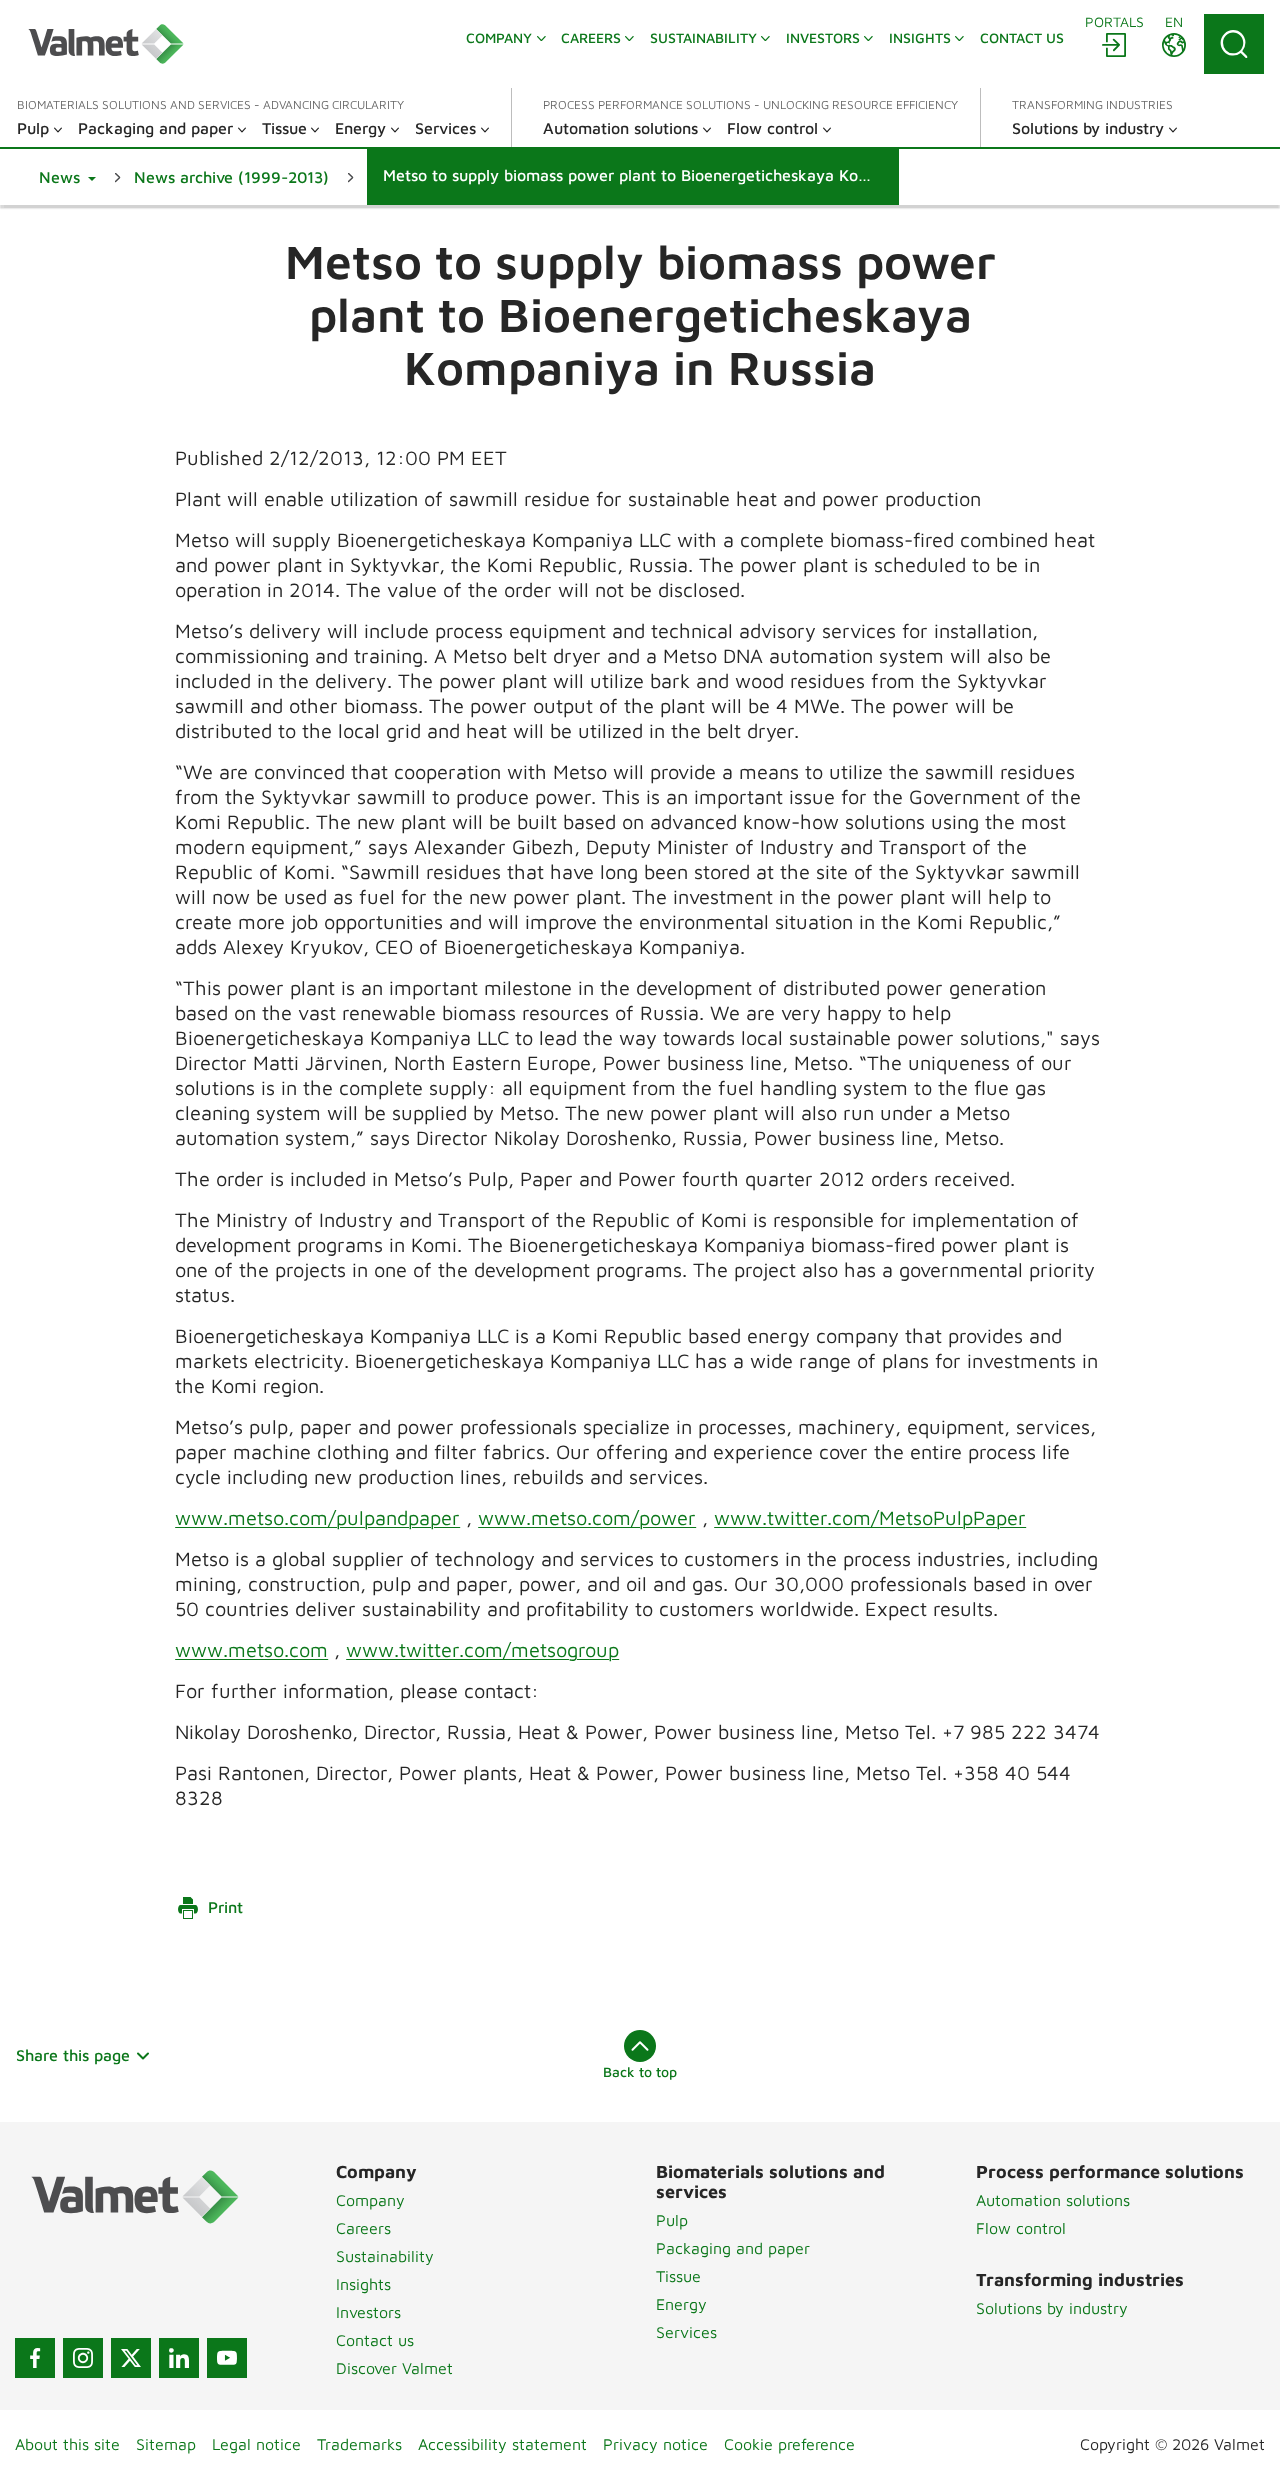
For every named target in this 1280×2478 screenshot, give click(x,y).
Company (370, 2200)
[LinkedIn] (179, 2358)
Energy (681, 2304)
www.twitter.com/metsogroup (482, 1649)
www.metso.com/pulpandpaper (317, 1517)
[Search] (1234, 44)
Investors (368, 2312)
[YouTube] (227, 2358)
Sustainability (385, 2256)
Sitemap (166, 2444)
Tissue (678, 2276)
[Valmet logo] (106, 44)
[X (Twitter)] (131, 2358)
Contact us (375, 2340)
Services (686, 2332)
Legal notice (256, 2444)
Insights (363, 2284)
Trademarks (359, 2444)
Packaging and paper (733, 2248)
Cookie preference (789, 2444)
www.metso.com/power (587, 1517)
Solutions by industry (1052, 2308)
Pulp (672, 2220)
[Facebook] (35, 2358)
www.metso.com (251, 1649)
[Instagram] (83, 2358)
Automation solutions (1053, 2200)
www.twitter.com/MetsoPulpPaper (870, 1517)
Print (225, 1907)
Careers (363, 2228)
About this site (67, 2444)
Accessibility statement (502, 2444)
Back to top (640, 2071)
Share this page (73, 2055)
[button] (67, 177)
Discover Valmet (394, 2368)
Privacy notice (655, 2444)
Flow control (1021, 2228)
